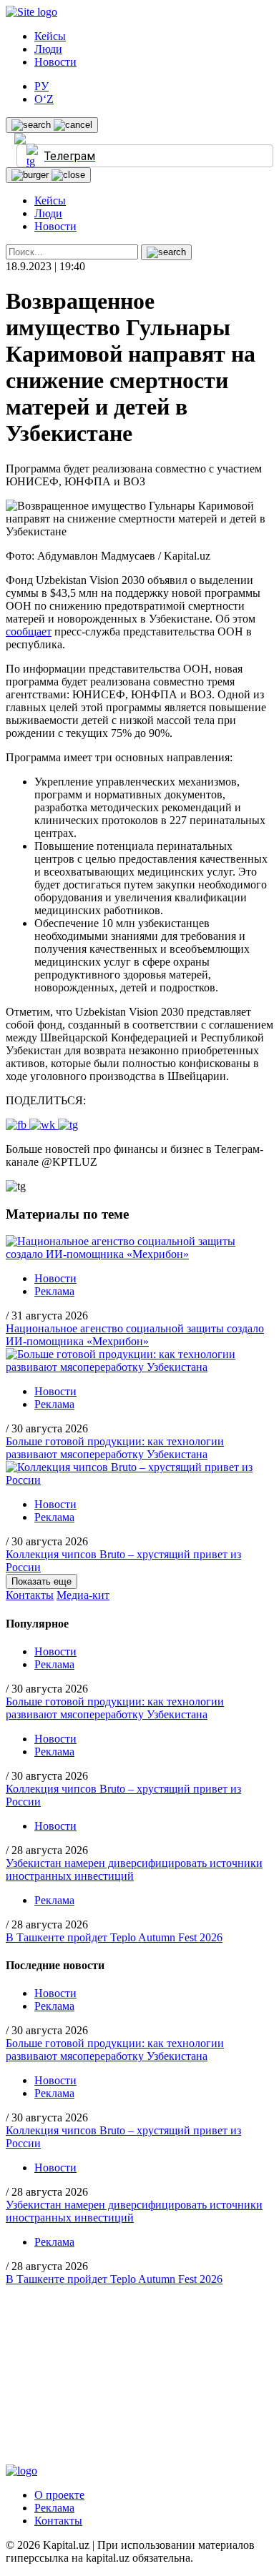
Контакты (30, 1595)
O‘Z (44, 99)
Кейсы (50, 36)
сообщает (29, 631)
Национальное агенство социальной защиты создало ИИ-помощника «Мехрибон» (135, 1335)
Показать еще (41, 1581)
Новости (55, 62)
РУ (41, 86)
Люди (48, 49)
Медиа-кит (83, 1595)
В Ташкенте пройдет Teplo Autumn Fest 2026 (114, 1937)
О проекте (59, 2495)
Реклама (54, 1291)
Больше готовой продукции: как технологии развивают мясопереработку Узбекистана (115, 1448)
